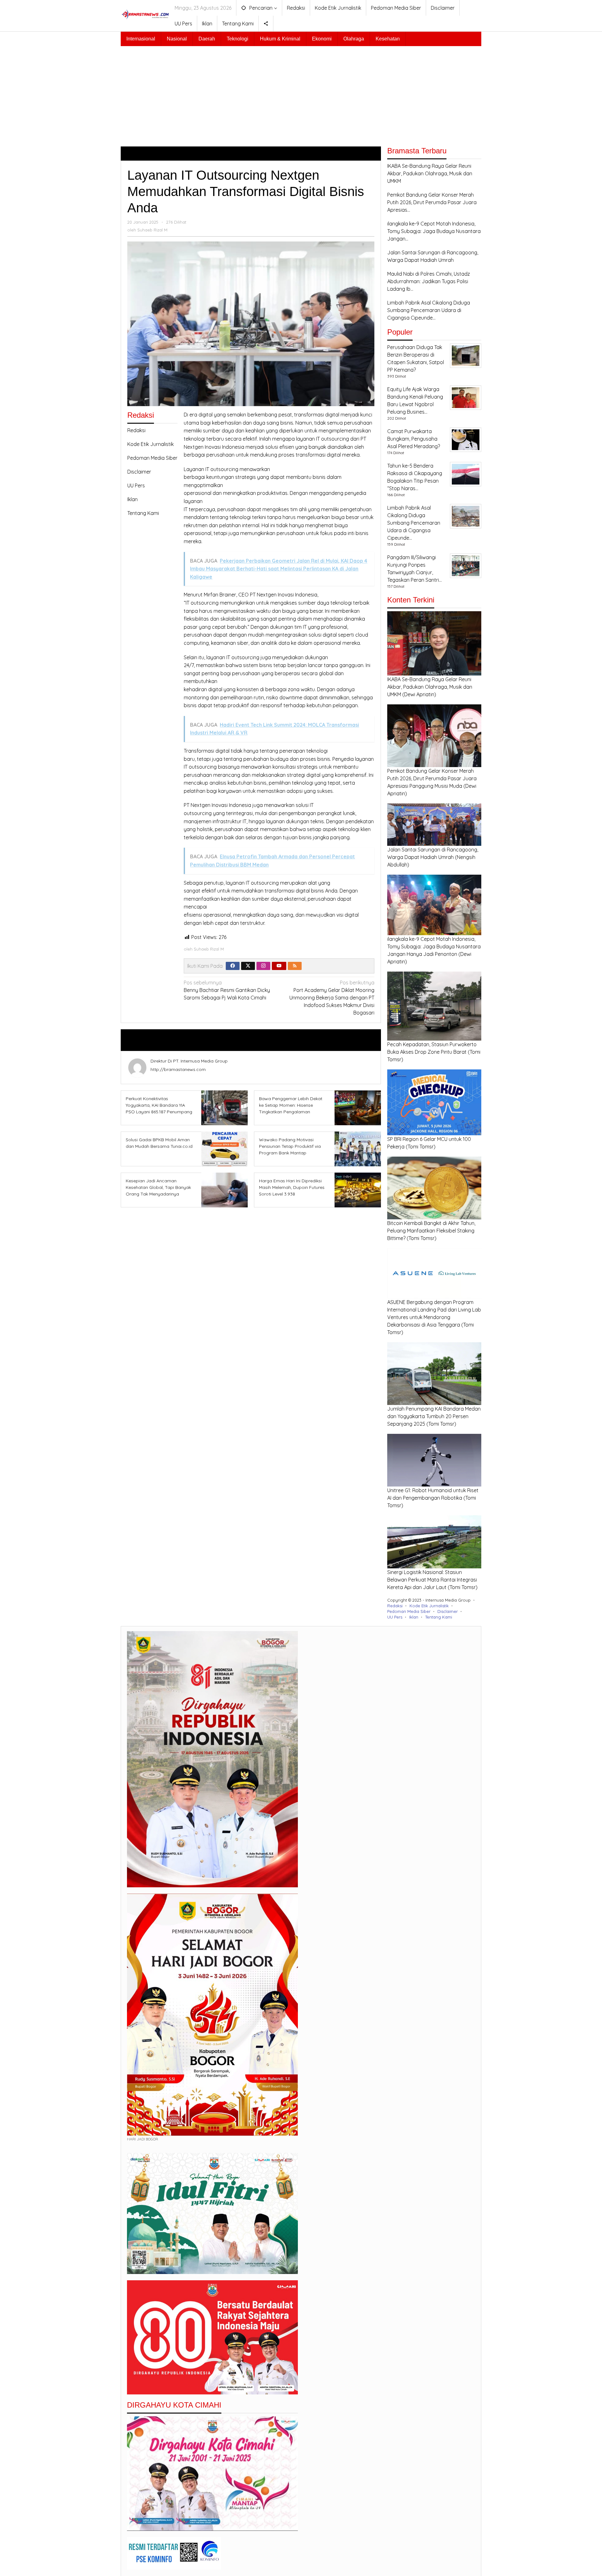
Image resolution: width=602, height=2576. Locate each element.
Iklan (132, 499)
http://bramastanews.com (178, 1069)
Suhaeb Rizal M (182, 1040)
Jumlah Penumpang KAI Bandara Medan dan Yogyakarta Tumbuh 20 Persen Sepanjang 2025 (434, 1416)
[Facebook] (233, 966)
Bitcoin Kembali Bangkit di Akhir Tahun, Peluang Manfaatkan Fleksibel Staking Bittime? (431, 1231)
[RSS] (295, 966)
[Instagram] (263, 966)
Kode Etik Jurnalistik (150, 444)
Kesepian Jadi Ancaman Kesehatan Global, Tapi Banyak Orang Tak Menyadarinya (158, 1187)
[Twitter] (248, 966)
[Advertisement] (301, 93)
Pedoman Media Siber (152, 458)
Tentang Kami (143, 513)
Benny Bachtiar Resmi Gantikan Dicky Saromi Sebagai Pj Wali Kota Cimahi (227, 990)
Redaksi (136, 430)
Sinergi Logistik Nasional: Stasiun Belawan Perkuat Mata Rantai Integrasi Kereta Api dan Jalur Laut (432, 1580)
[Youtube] (279, 966)
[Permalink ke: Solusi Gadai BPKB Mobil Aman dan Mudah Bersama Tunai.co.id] (223, 1148)
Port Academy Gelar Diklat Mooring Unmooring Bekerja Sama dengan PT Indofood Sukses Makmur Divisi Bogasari (332, 998)
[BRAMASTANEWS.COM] (145, 13)
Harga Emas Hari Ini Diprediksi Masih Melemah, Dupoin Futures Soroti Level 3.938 (292, 1187)
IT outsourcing (222, 469)
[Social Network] (266, 24)
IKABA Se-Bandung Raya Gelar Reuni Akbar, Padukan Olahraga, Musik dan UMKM (430, 687)
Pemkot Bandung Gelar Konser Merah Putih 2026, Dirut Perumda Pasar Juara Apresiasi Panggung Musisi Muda (432, 778)
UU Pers (136, 485)
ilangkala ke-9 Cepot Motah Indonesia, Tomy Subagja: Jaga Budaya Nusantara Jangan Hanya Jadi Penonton (434, 946)
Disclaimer (139, 472)
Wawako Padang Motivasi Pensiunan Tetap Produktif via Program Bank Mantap (290, 1146)
